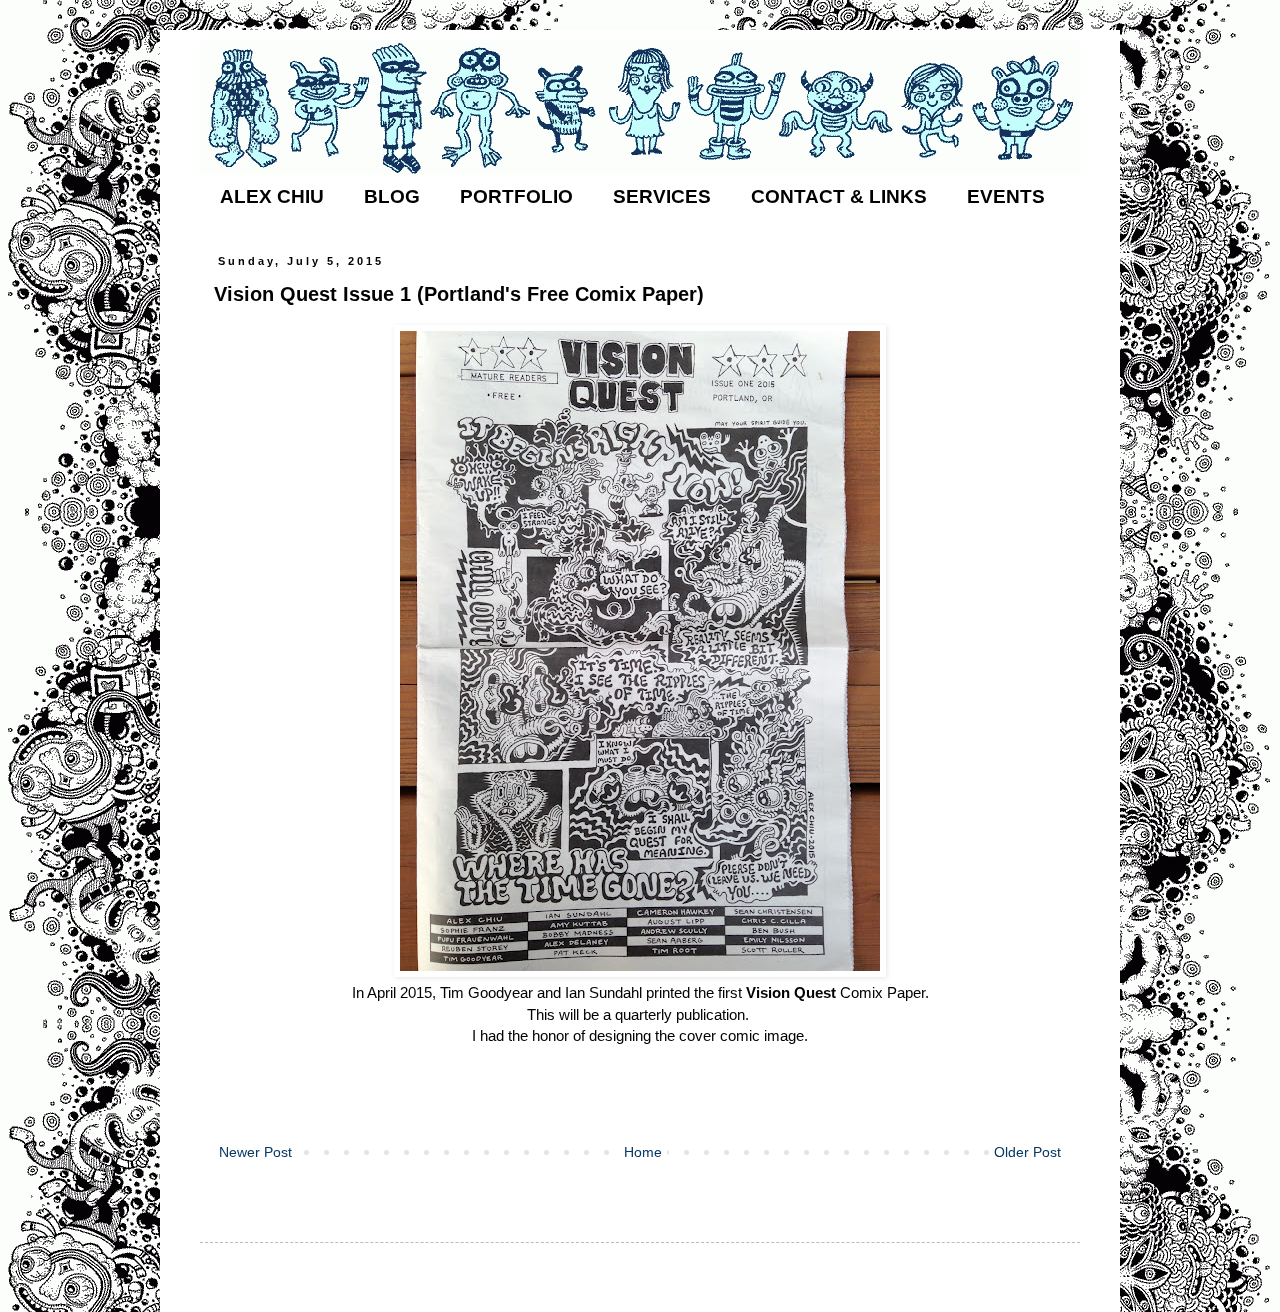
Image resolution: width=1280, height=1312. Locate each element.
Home (643, 1152)
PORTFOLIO (516, 196)
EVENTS (1006, 196)
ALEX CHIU (272, 196)
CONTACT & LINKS (839, 196)
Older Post (1027, 1152)
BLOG (392, 196)
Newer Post (255, 1152)
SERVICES (662, 196)
